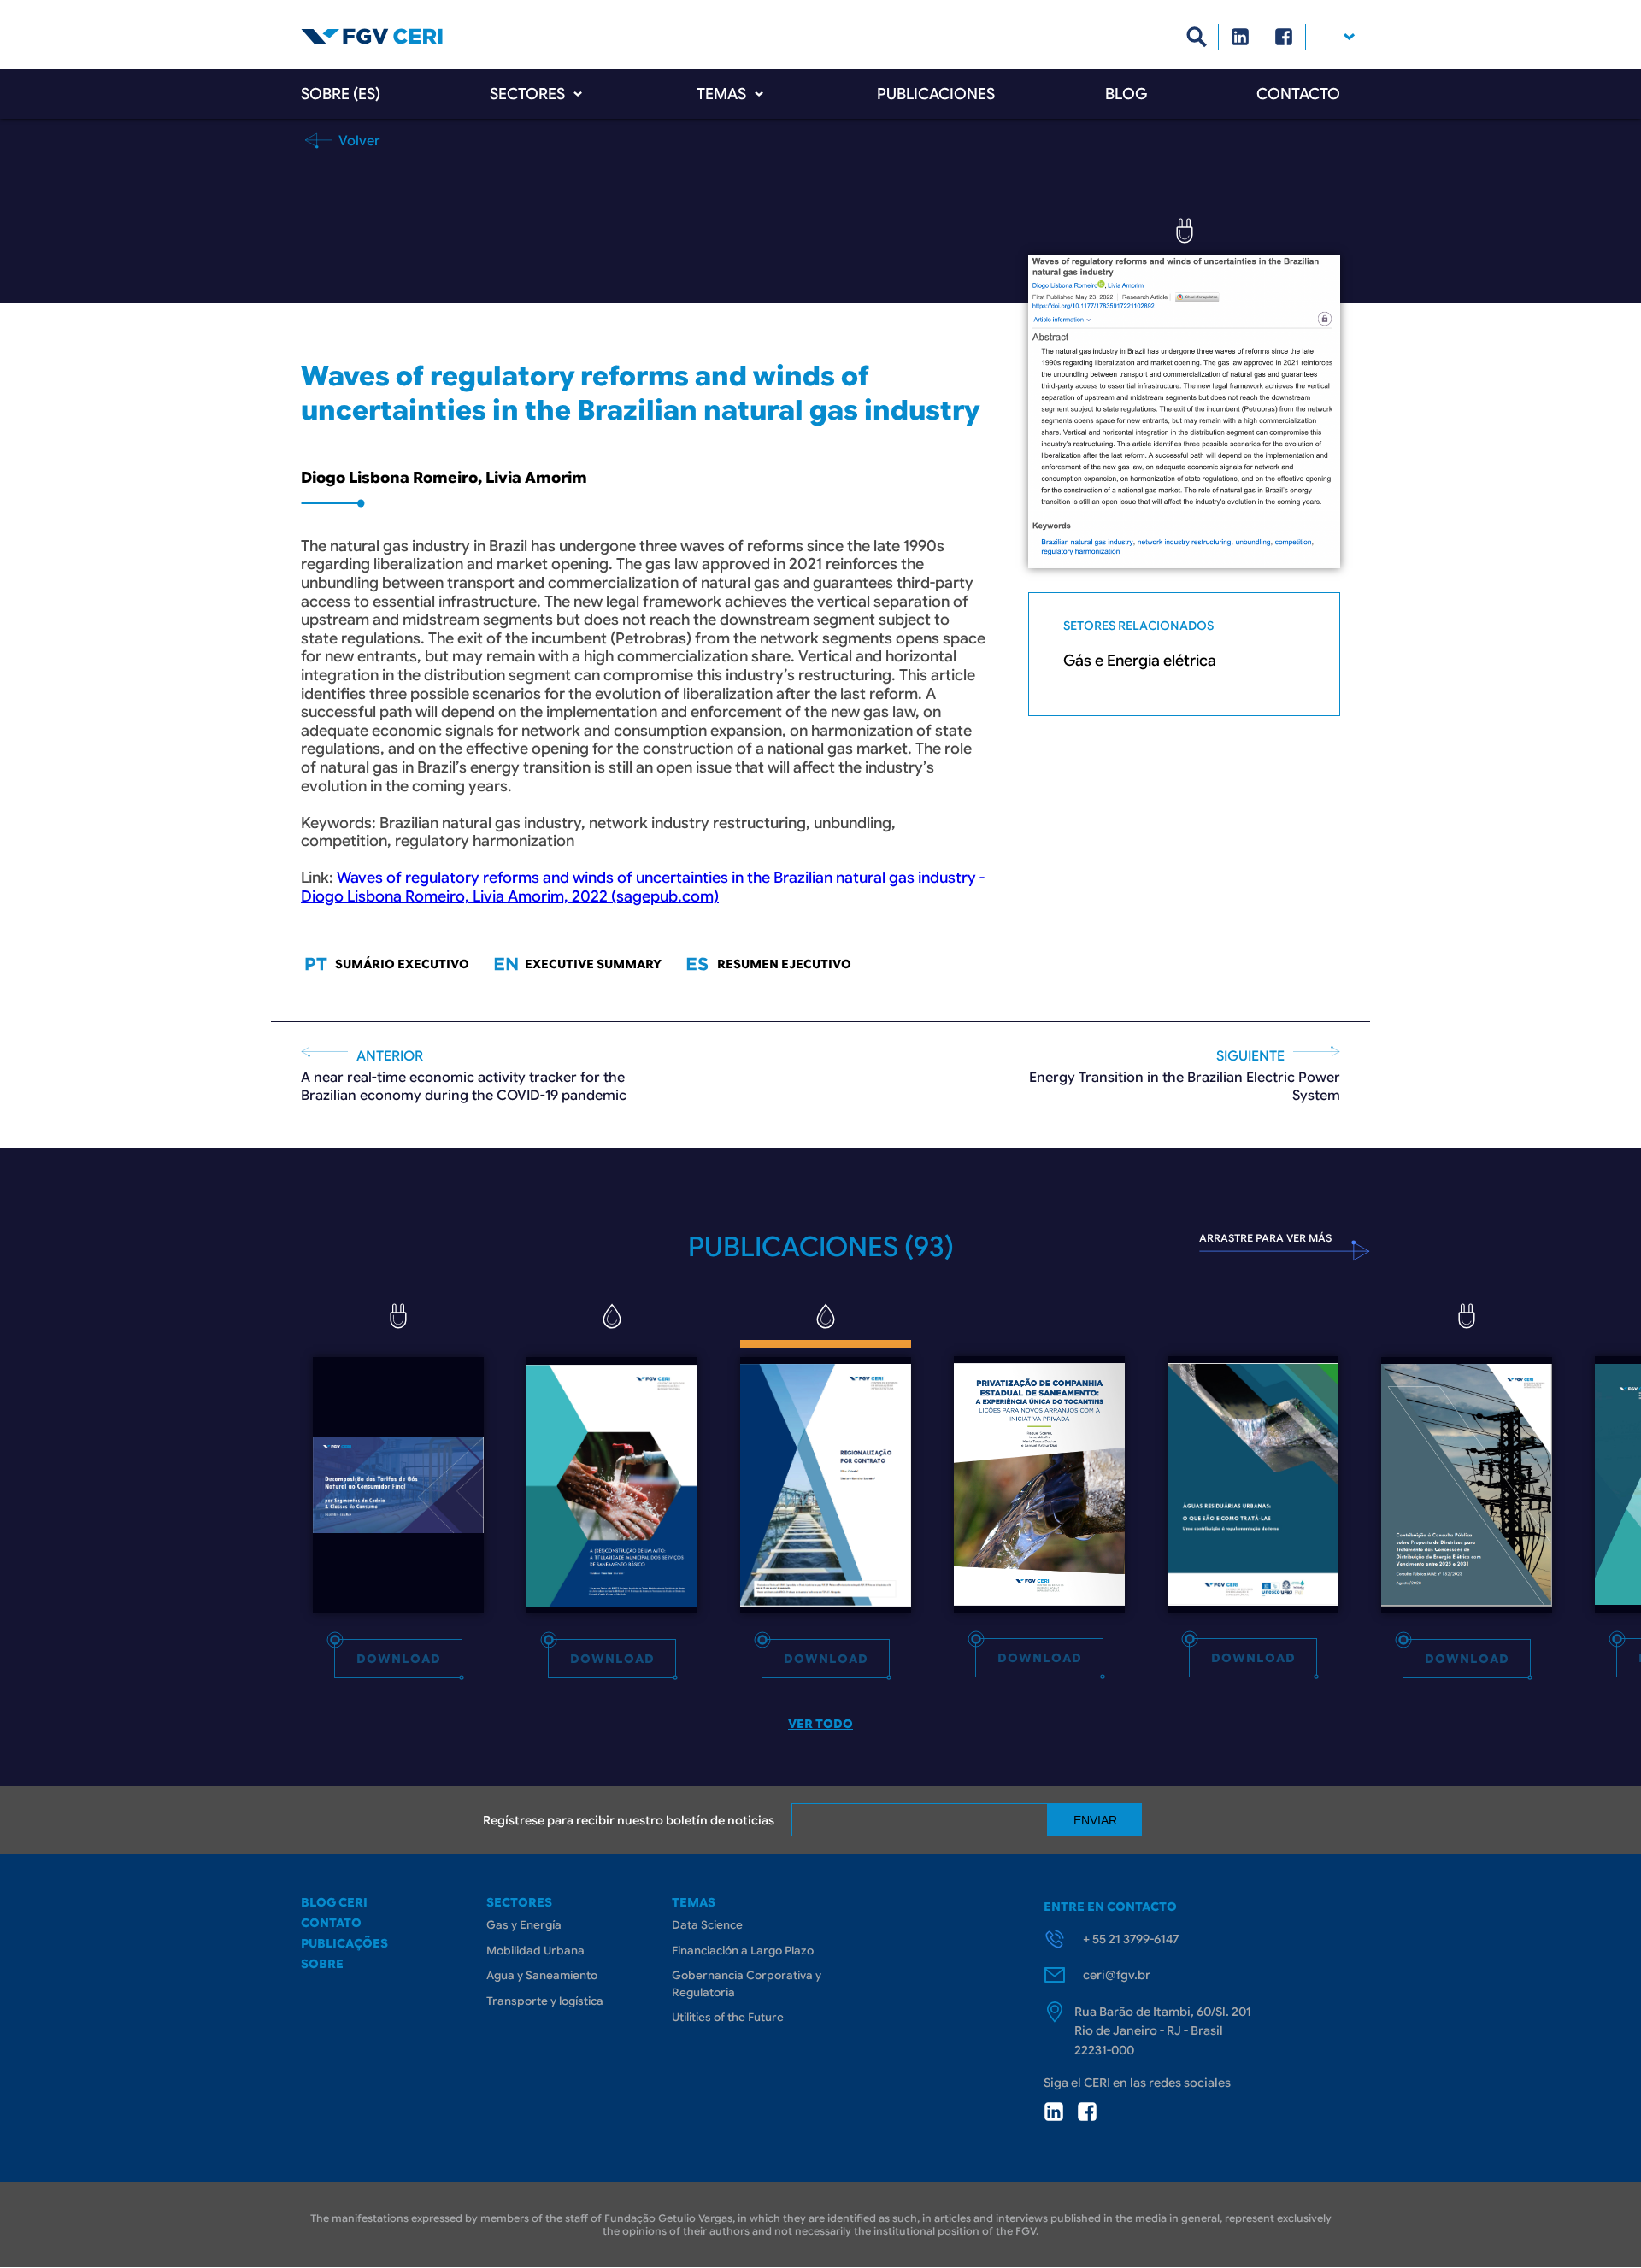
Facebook (1284, 37)
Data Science (707, 1925)
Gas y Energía (524, 1925)
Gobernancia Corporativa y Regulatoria (747, 1984)
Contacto (1298, 94)
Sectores (527, 94)
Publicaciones (936, 94)
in (1054, 2112)
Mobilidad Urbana (535, 1951)
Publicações (344, 1943)
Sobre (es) (341, 94)
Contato (331, 1923)
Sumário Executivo (402, 964)
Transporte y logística (545, 2001)
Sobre (322, 1964)
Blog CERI (334, 1902)
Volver (358, 140)
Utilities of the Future (728, 2017)
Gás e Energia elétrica (1140, 661)
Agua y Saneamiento (542, 1975)
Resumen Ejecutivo (784, 964)
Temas (721, 94)
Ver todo (820, 1724)
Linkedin (1241, 37)
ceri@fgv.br (1117, 1975)
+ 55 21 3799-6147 (1131, 1939)
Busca (1197, 37)
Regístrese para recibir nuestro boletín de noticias (629, 1820)
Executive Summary (593, 964)
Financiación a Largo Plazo (743, 1951)
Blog (1126, 94)
